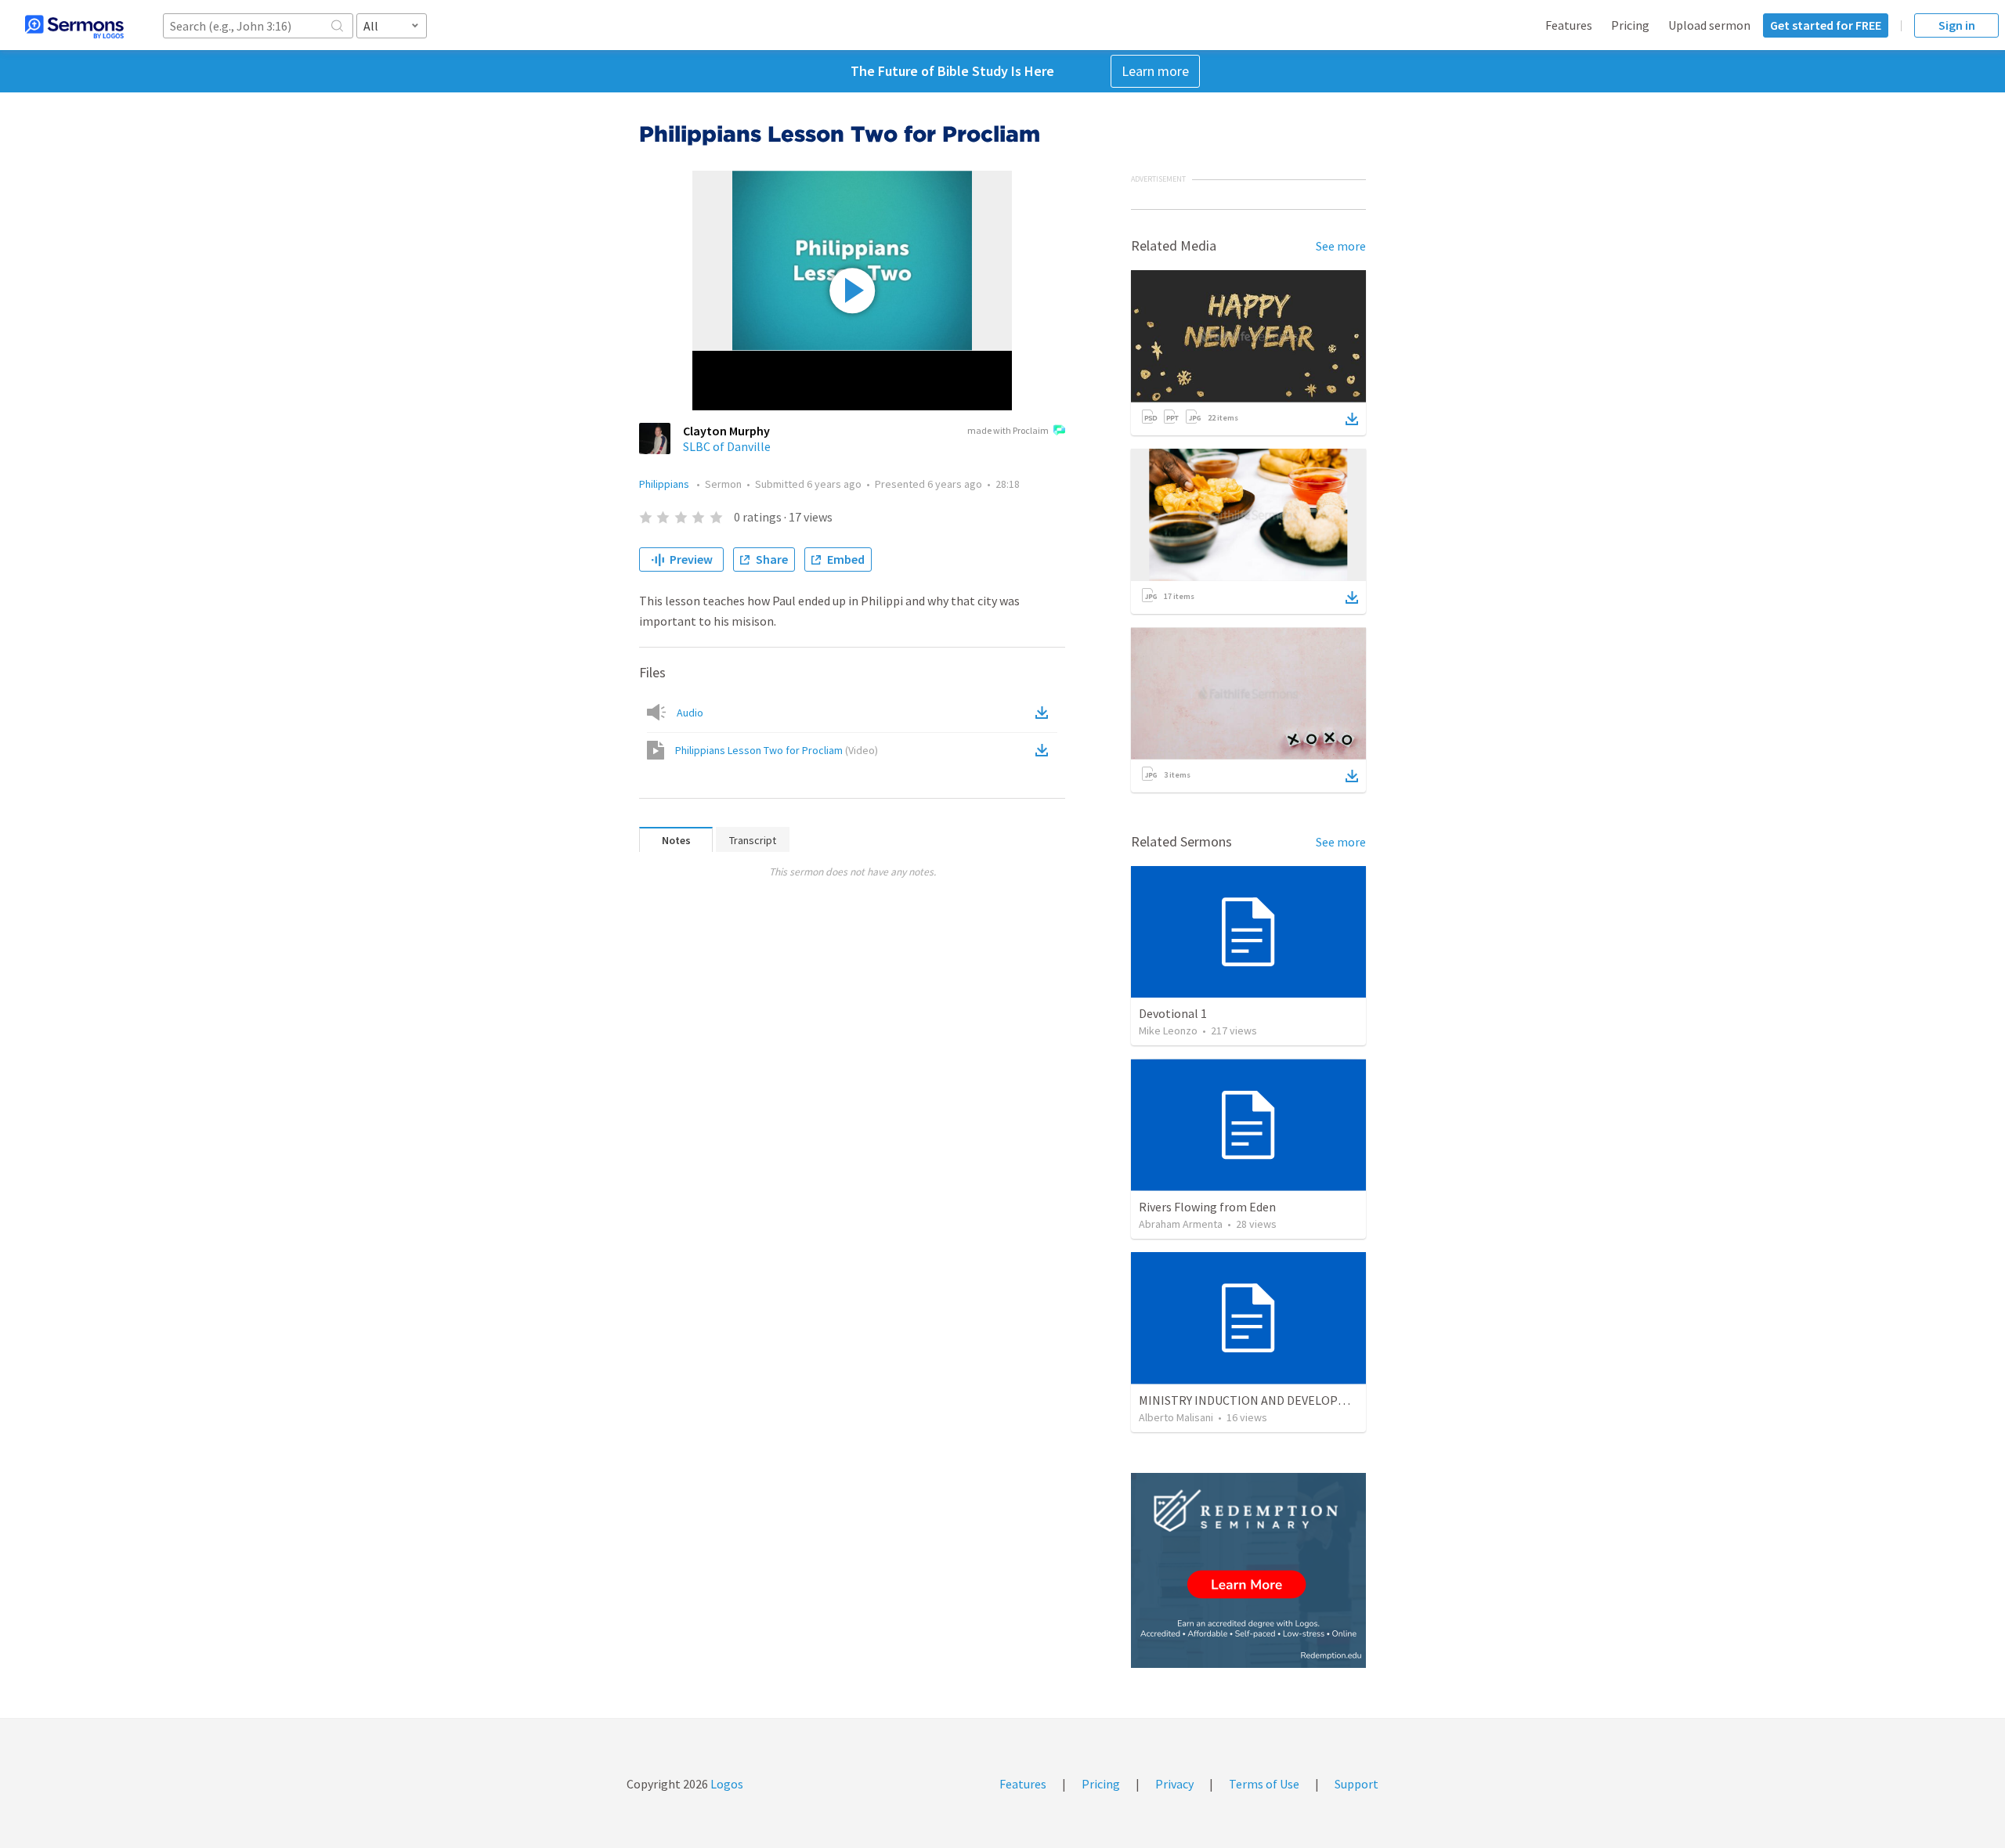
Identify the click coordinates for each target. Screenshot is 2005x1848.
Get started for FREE (1826, 25)
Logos (726, 1784)
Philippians (665, 484)
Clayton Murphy (726, 431)
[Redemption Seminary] (1248, 1570)
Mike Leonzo (1168, 1030)
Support (1357, 1784)
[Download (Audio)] (1045, 713)
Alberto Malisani (1176, 1417)
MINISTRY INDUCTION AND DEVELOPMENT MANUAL (1279, 1400)
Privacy (1174, 1784)
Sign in (1957, 25)
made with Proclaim (1008, 430)
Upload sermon (1709, 25)
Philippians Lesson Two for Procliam (777, 750)
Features (1569, 25)
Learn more (1155, 71)
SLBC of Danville (727, 446)
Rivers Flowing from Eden (1207, 1207)
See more (1341, 246)
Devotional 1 (1173, 1013)
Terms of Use (1264, 1784)
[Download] (1352, 419)
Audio (690, 713)
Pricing (1630, 25)
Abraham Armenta (1181, 1224)
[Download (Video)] (1045, 750)
